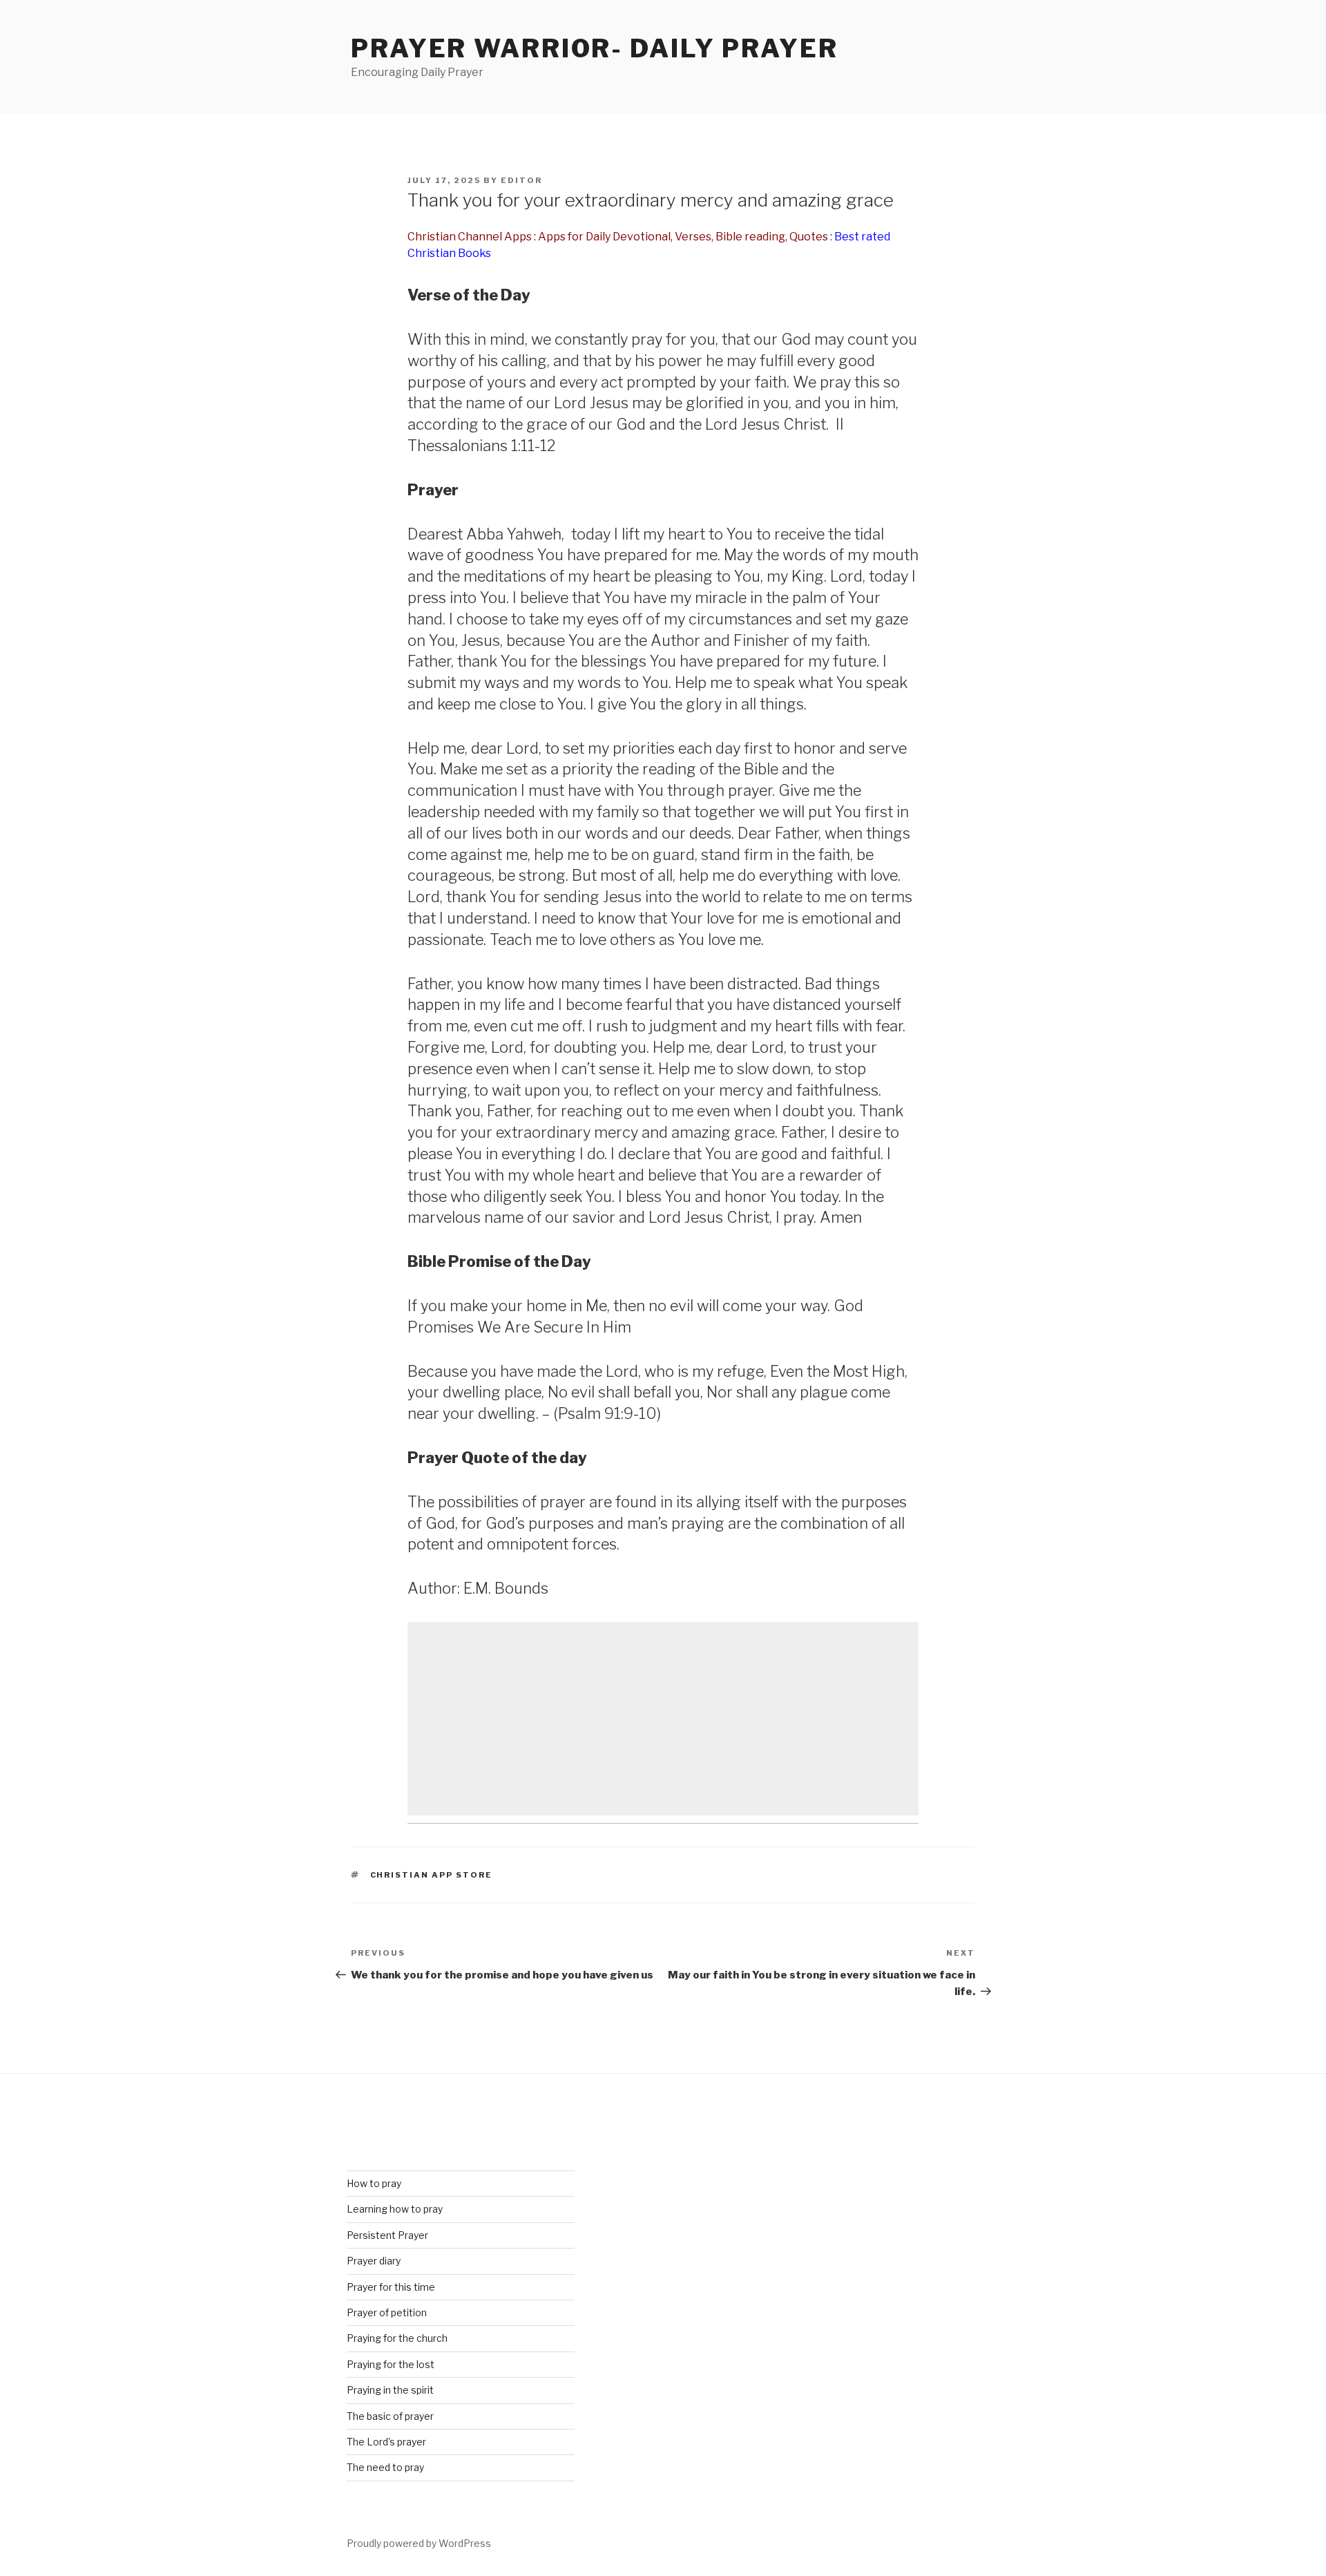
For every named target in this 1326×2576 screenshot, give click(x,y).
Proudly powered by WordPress (419, 2543)
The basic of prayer (390, 2416)
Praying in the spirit (390, 2390)
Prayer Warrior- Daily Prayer (595, 48)
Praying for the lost (391, 2364)
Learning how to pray (395, 2209)
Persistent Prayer (387, 2235)
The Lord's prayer (386, 2442)
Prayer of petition (387, 2312)
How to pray (374, 2183)
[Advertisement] (663, 1719)
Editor (521, 180)
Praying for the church (397, 2338)
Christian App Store (432, 1875)
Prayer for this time (391, 2287)
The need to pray (385, 2467)
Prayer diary (374, 2261)
